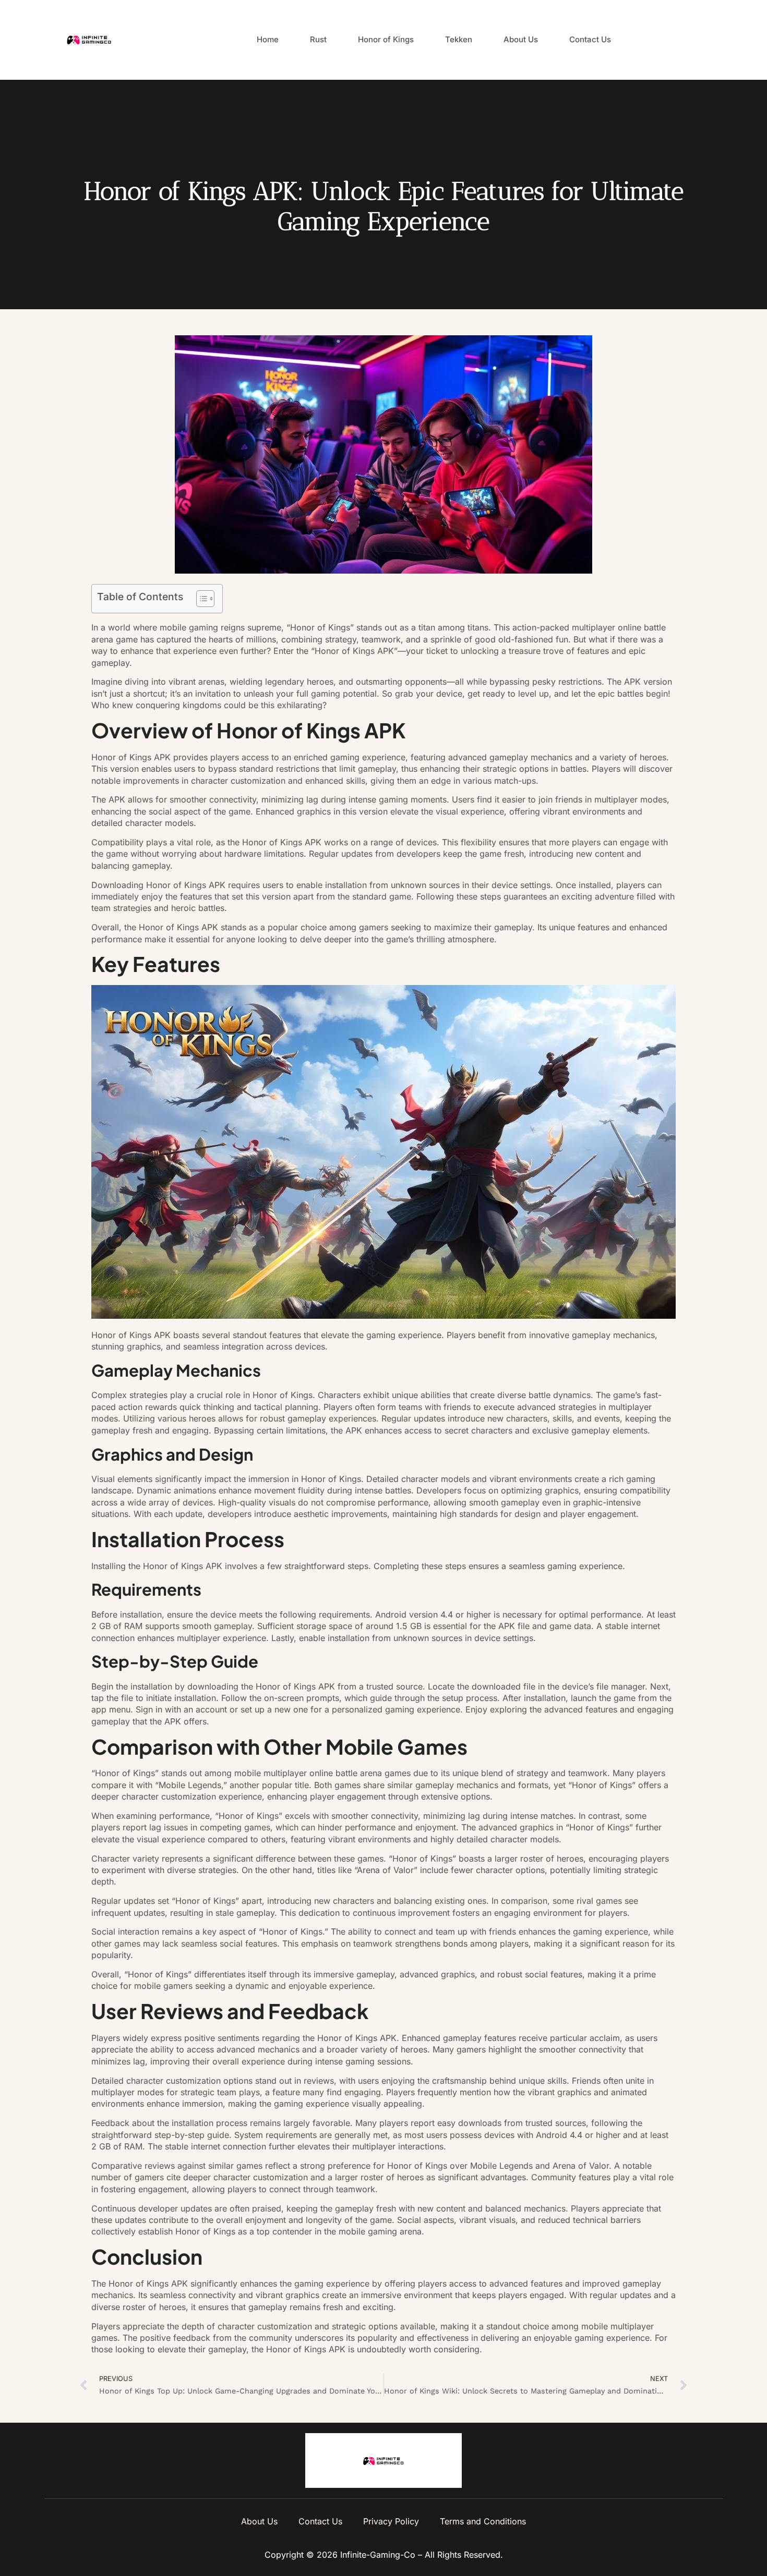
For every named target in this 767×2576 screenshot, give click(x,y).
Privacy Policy (391, 2521)
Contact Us (590, 39)
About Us (521, 39)
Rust (318, 39)
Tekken (459, 39)
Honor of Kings (386, 39)
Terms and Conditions (483, 2521)
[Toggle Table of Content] (200, 599)
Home (268, 39)
